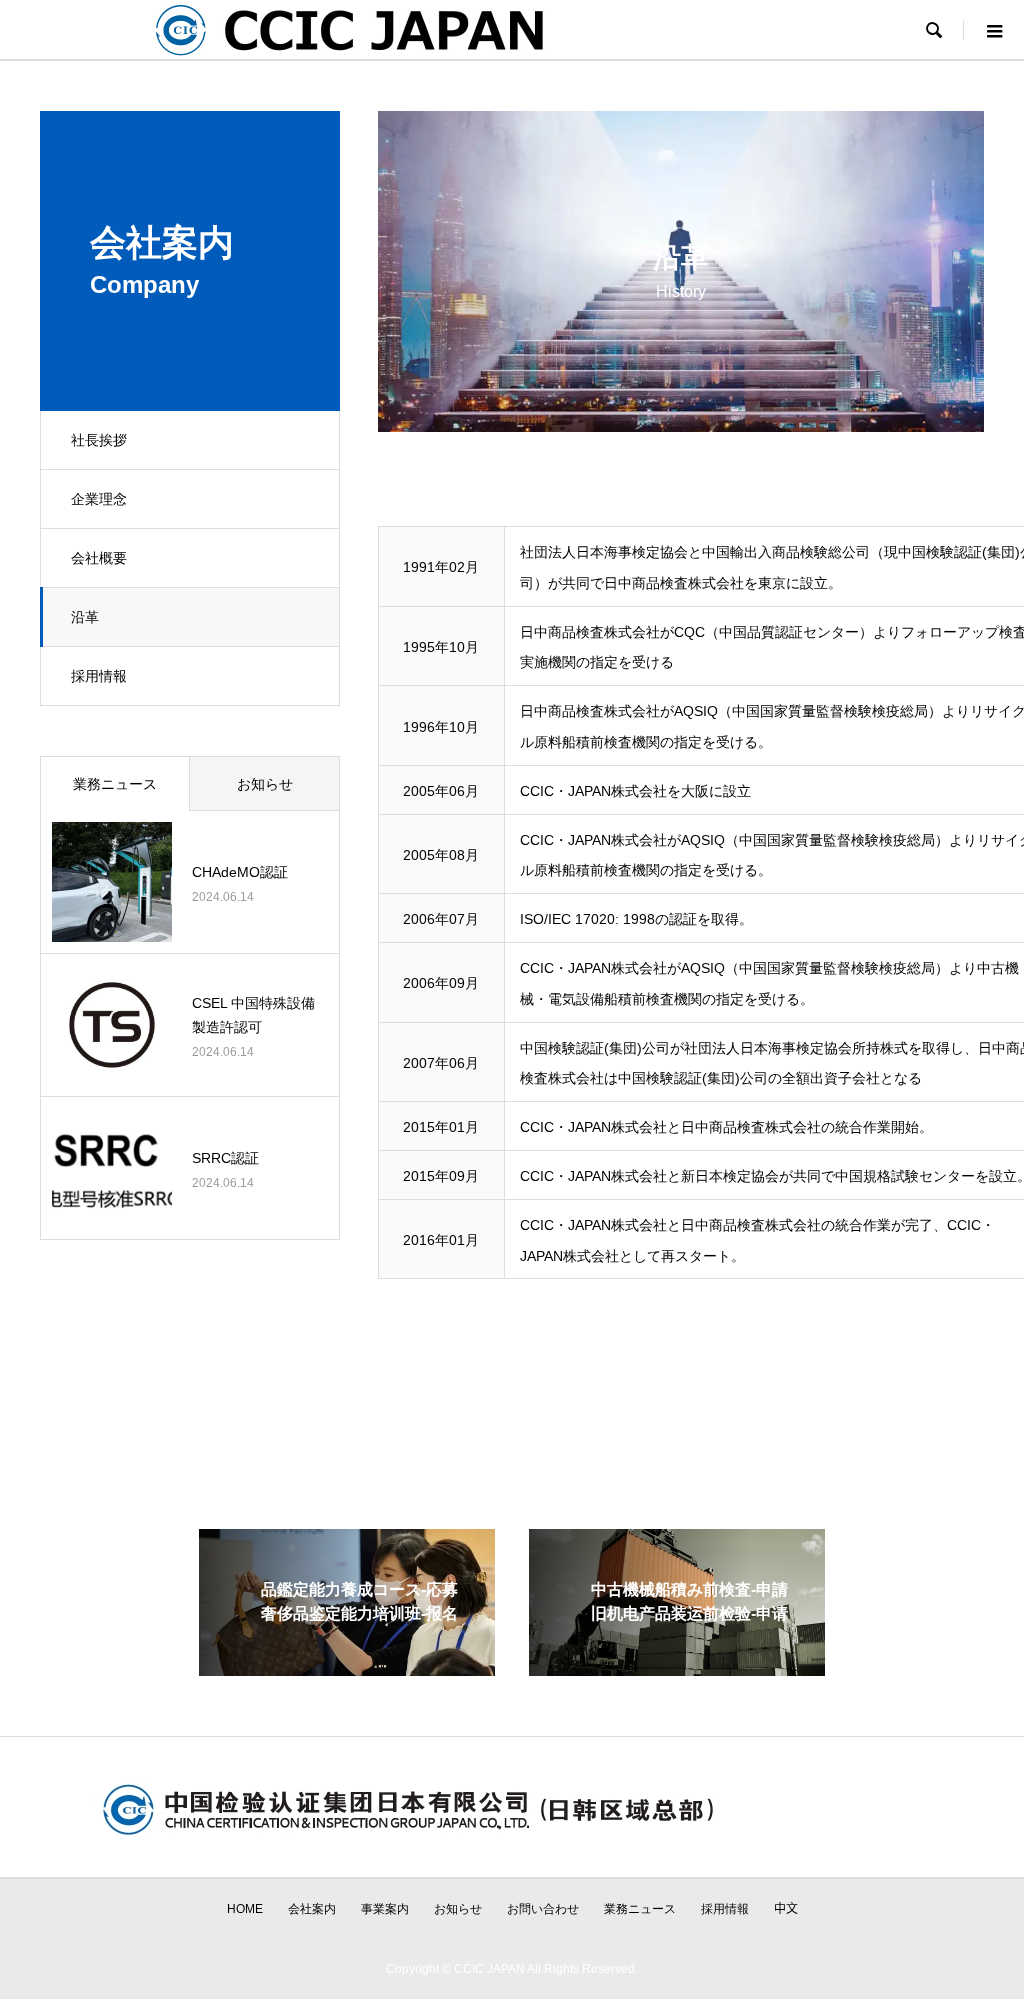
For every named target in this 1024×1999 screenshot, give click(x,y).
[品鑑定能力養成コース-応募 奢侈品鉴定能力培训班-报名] (347, 1667)
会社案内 (312, 1909)
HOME (245, 1909)
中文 (786, 1909)
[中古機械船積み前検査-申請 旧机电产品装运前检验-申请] (677, 1667)
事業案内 (385, 1909)
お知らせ (265, 784)
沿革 (85, 617)
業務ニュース (115, 784)
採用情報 (99, 676)
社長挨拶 (99, 440)
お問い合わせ (543, 1909)
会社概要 (99, 558)
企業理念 (99, 499)
